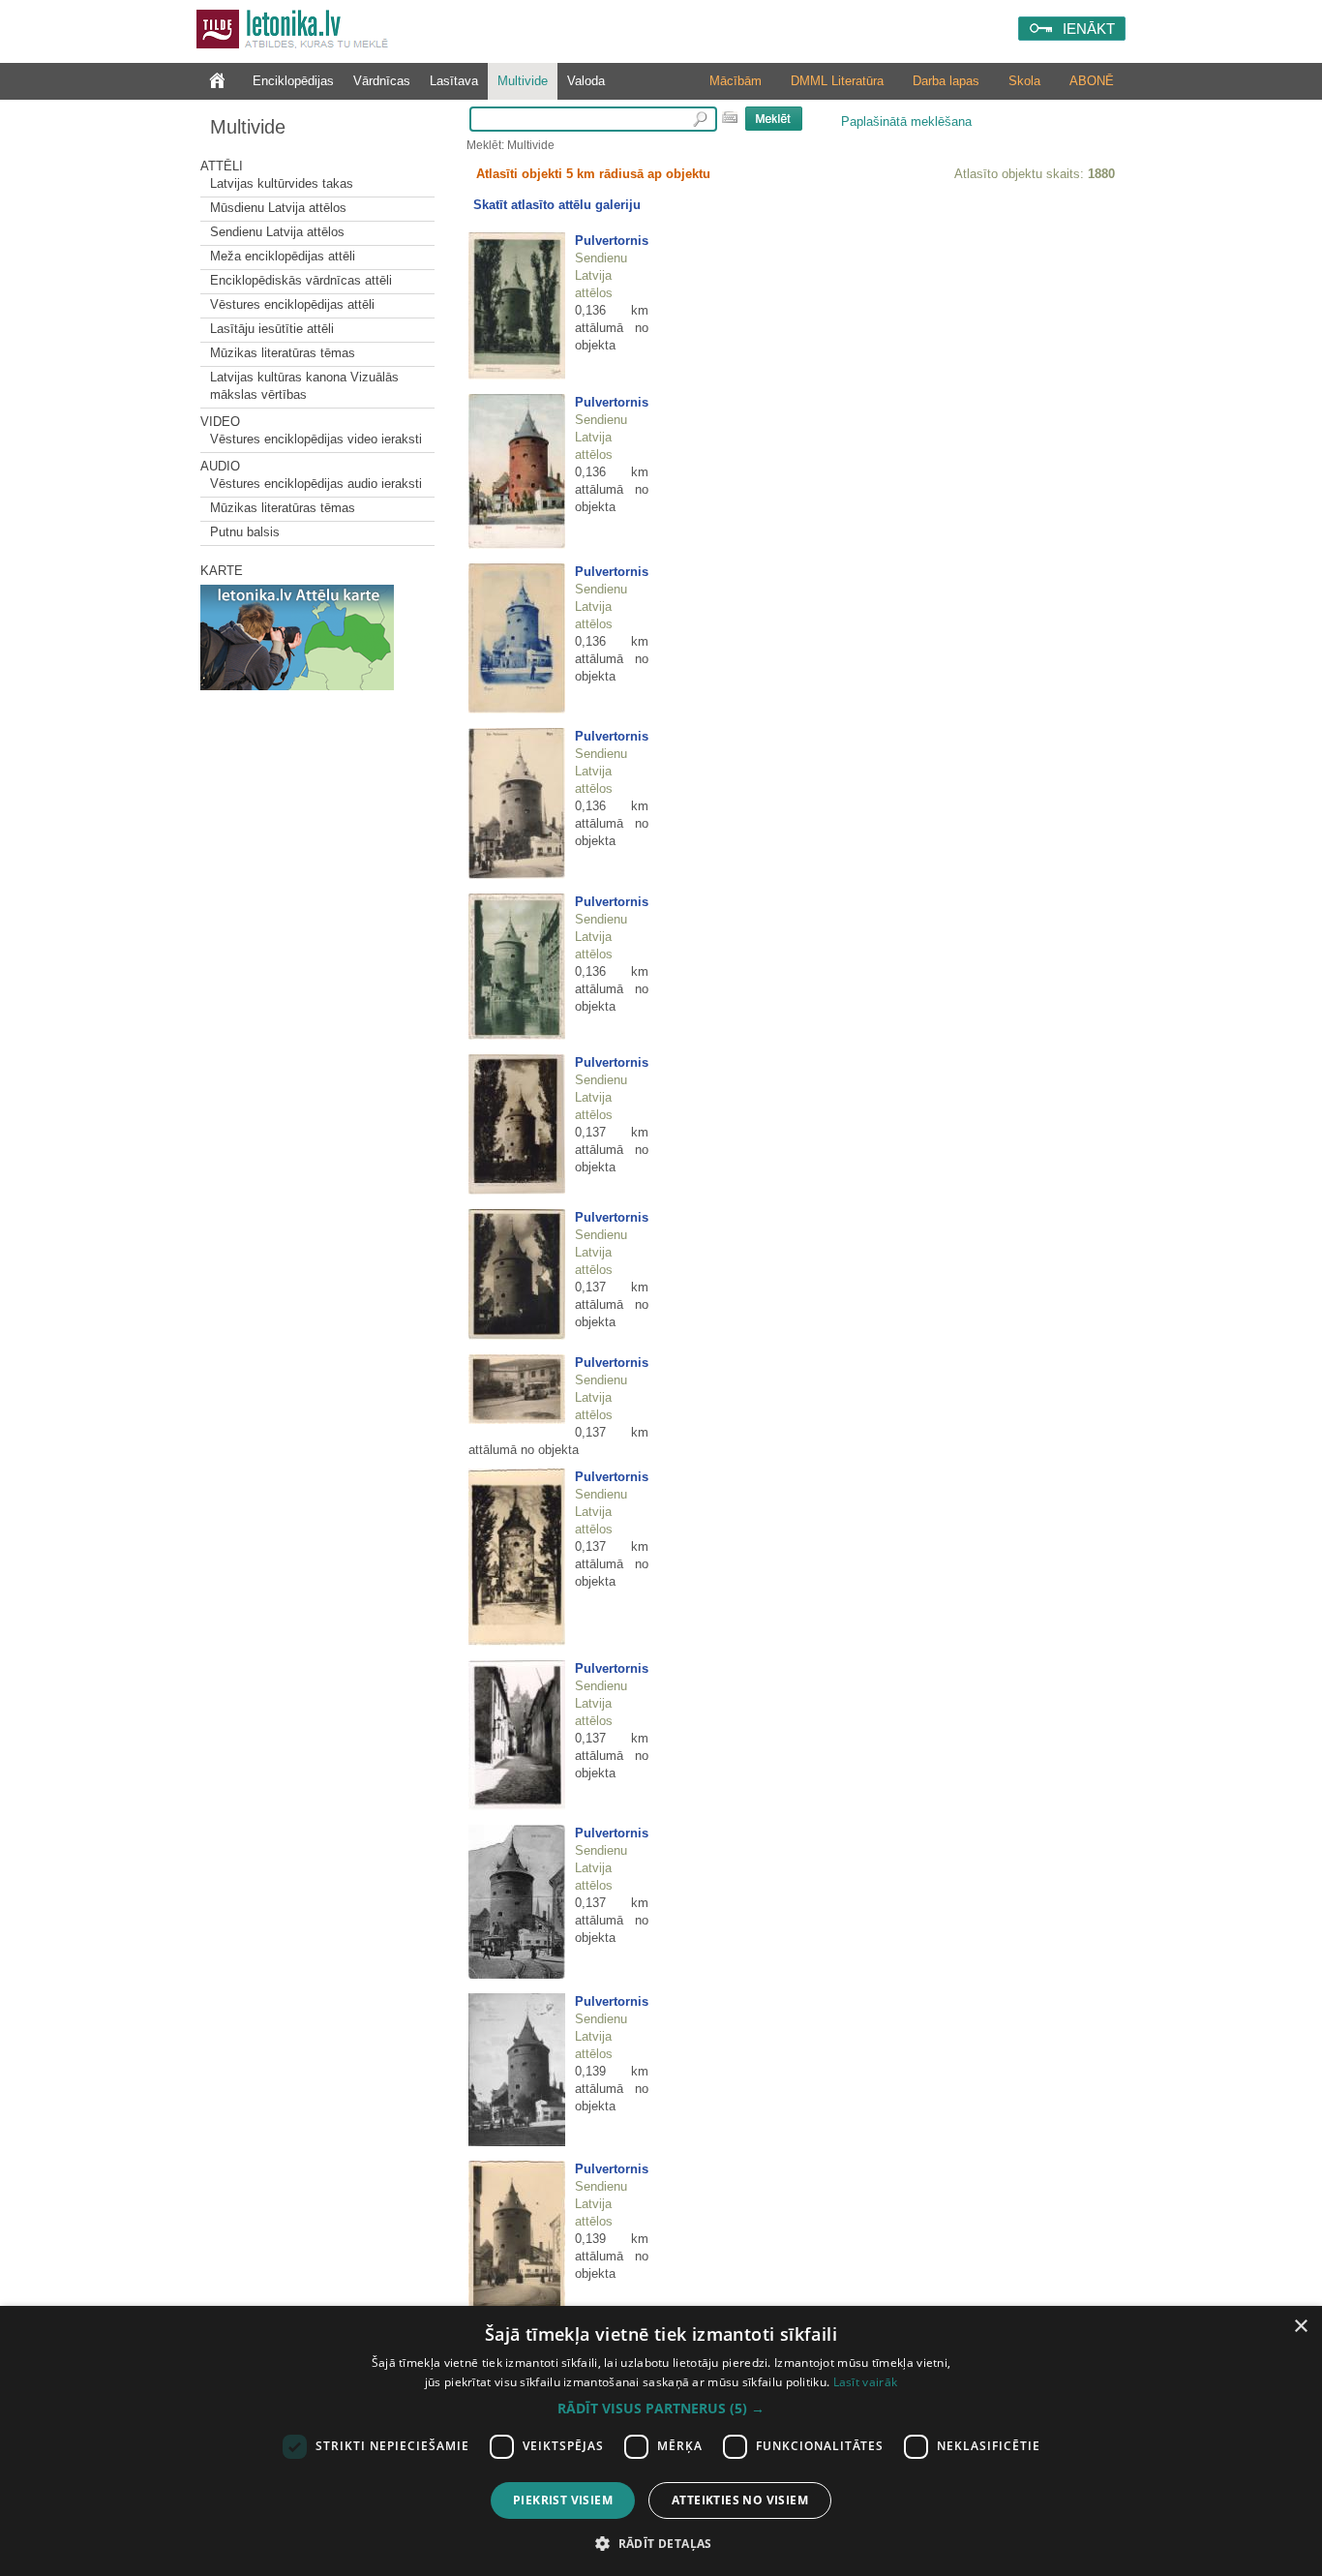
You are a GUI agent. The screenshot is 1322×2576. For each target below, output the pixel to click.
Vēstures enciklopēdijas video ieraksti (316, 439)
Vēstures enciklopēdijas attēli (292, 304)
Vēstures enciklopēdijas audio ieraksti (316, 484)
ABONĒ (1092, 81)
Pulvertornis (612, 241)
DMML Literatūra (837, 81)
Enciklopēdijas (293, 81)
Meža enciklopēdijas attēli (283, 256)
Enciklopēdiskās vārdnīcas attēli (301, 280)
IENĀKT (1089, 29)
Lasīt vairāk (866, 2382)
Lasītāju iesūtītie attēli (272, 329)
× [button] (1300, 2327)
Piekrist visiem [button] (563, 2500)
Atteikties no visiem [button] (740, 2500)
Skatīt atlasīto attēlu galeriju (557, 205)
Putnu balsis (245, 532)
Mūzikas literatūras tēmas (283, 353)
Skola (1024, 81)
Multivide (523, 81)
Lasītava (454, 81)
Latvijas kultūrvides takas (282, 183)
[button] (661, 2409)
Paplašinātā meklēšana (906, 121)
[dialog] (661, 2441)
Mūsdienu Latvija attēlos (278, 208)
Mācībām (736, 81)
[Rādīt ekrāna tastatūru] (730, 117)
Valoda (586, 81)
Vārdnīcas (382, 81)
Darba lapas (946, 81)
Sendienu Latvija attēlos (277, 232)
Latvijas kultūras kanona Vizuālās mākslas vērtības (304, 386)
